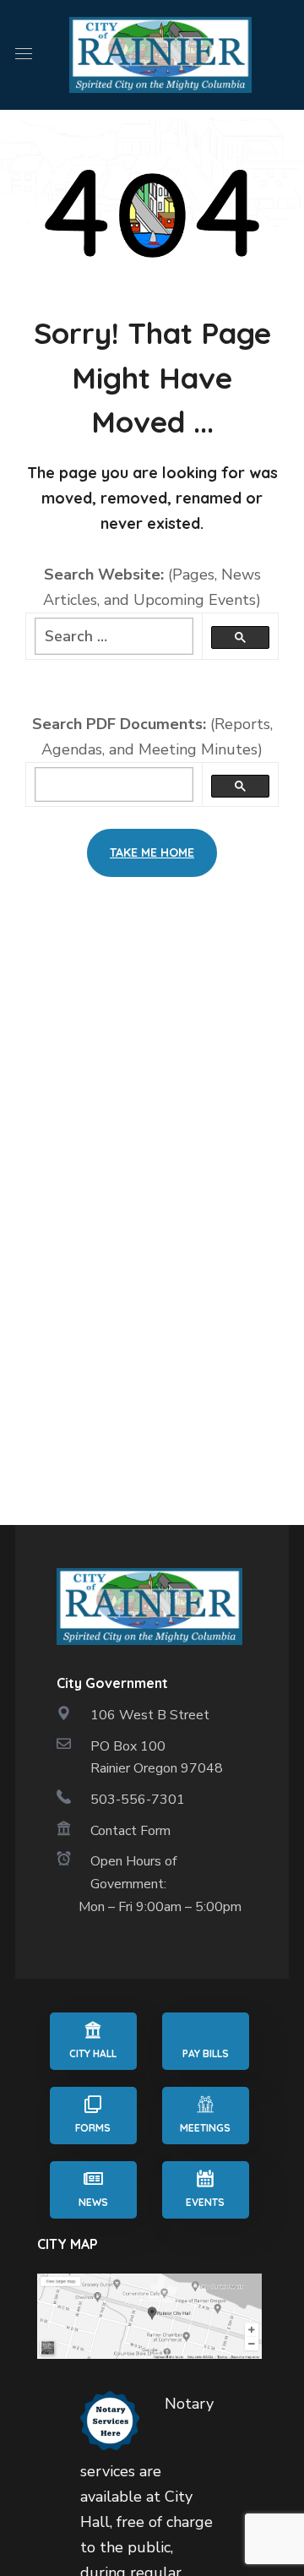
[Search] (240, 637)
